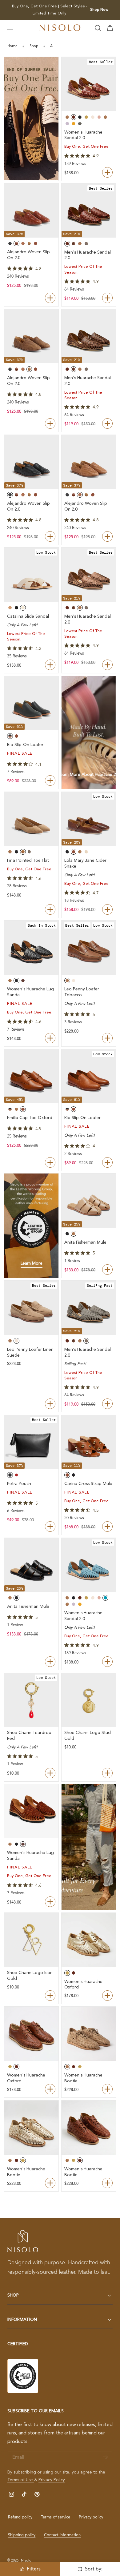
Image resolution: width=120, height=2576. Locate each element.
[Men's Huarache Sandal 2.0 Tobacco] (89, 575)
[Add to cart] (50, 1527)
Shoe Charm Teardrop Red (29, 1736)
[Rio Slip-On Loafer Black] (31, 703)
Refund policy (20, 2517)
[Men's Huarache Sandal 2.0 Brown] (89, 336)
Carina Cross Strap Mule (88, 1484)
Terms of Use (21, 2480)
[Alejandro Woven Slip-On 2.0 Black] (31, 462)
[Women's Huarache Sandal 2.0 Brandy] (89, 84)
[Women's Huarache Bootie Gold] (31, 2128)
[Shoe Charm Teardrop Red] (31, 1700)
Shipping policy (22, 2535)
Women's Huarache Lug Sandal (30, 992)
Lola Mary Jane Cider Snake (85, 863)
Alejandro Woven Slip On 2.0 (28, 255)
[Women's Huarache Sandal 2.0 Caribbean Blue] (89, 1565)
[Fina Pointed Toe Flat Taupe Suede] (31, 819)
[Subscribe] (105, 2457)
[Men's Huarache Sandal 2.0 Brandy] (89, 211)
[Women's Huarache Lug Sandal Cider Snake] (31, 1811)
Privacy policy (91, 2517)
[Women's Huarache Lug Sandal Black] (31, 948)
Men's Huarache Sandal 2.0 (88, 255)
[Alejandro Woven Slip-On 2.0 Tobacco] (31, 336)
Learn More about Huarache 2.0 (89, 775)
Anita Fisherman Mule (85, 1242)
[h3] (89, 733)
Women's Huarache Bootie (83, 2078)
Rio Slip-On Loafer (25, 745)
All (52, 46)
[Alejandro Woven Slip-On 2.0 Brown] (89, 462)
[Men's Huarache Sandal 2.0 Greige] (89, 1308)
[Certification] (23, 2376)
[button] (10, 28)
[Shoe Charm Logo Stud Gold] (89, 1700)
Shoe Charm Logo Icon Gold (30, 1976)
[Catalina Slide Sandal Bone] (31, 575)
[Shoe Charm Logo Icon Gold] (31, 1940)
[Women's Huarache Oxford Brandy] (31, 2034)
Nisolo (26, 2561)
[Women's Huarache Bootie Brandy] (89, 2128)
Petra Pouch (19, 1484)
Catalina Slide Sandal (28, 616)
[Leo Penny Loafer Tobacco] (89, 948)
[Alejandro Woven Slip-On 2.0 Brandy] (31, 211)
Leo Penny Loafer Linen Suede (30, 1352)
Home (12, 46)
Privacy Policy (52, 2480)
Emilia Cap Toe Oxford (30, 1118)
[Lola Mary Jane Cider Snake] (89, 819)
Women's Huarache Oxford (83, 1985)
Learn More (32, 1264)
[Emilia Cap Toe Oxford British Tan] (31, 1076)
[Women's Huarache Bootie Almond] (89, 2034)
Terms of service (56, 2517)
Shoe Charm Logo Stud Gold (88, 1736)
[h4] (31, 119)
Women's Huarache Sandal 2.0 (83, 135)
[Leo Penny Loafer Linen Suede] (31, 1308)
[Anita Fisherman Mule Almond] (89, 1201)
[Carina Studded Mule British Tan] (89, 1442)
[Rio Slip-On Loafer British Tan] (89, 1076)
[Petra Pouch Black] (31, 1442)
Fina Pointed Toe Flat (28, 861)
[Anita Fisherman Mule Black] (31, 1565)
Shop (34, 46)
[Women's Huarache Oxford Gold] (89, 1940)
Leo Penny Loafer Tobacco (82, 992)
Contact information (62, 2535)
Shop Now (99, 10)
